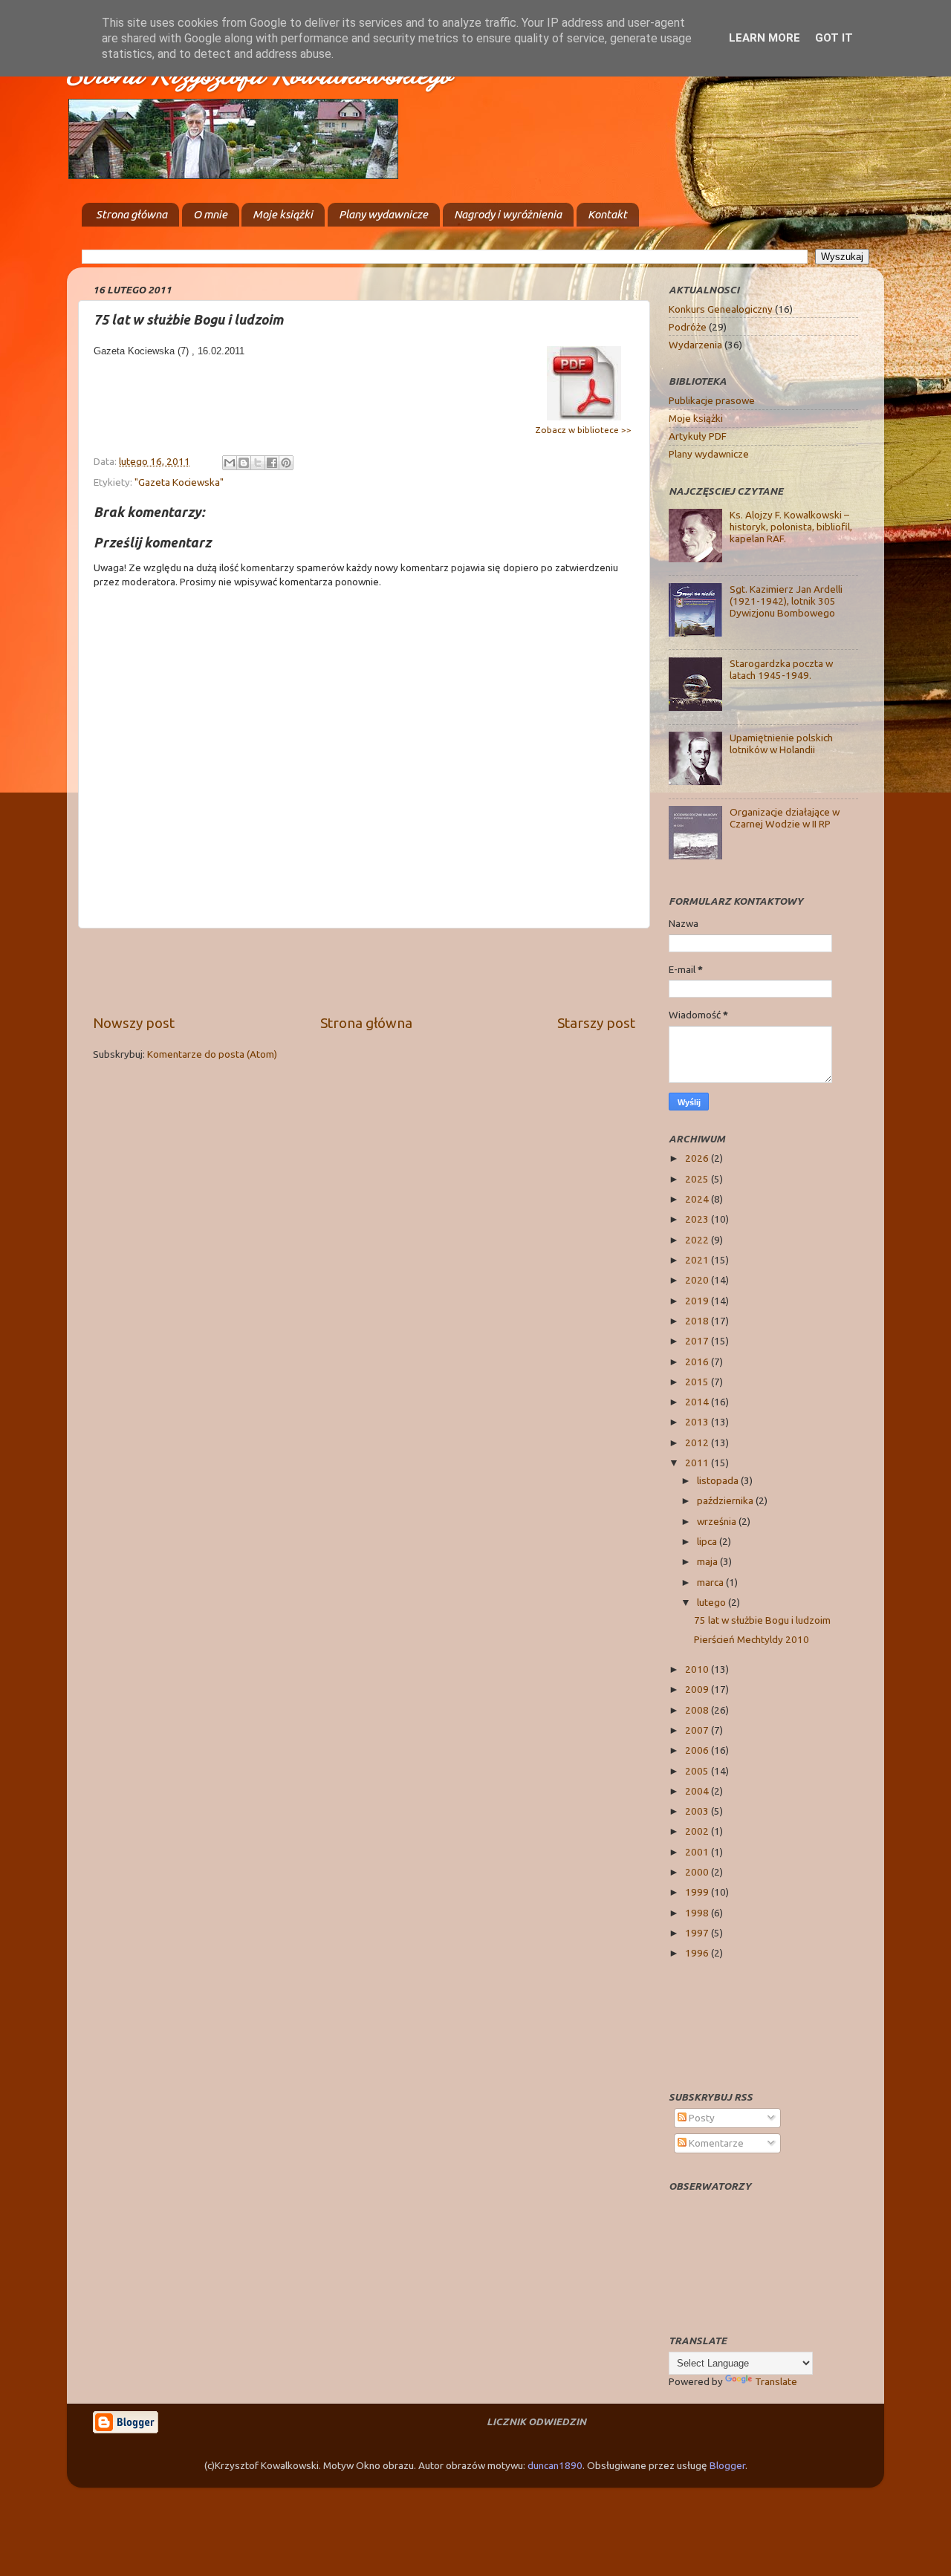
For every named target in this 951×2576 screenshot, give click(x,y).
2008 (698, 1710)
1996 (698, 1953)
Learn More (765, 38)
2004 (698, 1791)
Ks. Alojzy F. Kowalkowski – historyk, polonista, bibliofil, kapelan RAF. (791, 527)
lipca (708, 1541)
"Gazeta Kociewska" (179, 482)
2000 (698, 1872)
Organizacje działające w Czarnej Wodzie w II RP (785, 818)
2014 (698, 1402)
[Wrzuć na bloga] (244, 463)
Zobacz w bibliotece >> (584, 430)
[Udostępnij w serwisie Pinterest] (286, 463)
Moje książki (283, 214)
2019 (698, 1301)
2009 (698, 1689)
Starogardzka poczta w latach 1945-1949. (781, 669)
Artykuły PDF (698, 436)
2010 (698, 1669)
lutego (713, 1602)
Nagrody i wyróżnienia (508, 214)
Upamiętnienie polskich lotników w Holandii (781, 744)
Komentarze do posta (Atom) (212, 1054)
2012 (698, 1443)
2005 (698, 1771)
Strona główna (132, 214)
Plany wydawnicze (383, 214)
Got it (834, 38)
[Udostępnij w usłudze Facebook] (272, 463)
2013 (698, 1422)
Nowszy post (134, 1023)
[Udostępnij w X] (258, 463)
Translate (776, 2381)
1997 (698, 1933)
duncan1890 (555, 2465)
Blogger (727, 2465)
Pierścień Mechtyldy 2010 (752, 1639)
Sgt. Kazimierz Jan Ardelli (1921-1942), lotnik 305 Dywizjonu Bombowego (786, 601)
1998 (698, 1913)
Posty (701, 2118)
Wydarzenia (695, 345)
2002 (698, 1831)
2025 (698, 1179)
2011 (698, 1463)
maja (708, 1561)
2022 (698, 1240)
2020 (698, 1280)
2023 (698, 1219)
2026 (698, 1158)
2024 (698, 1199)
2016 (698, 1362)
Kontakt (607, 214)
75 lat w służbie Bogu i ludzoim (762, 1620)
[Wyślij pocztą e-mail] (230, 463)
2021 (698, 1260)
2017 (698, 1341)
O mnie (210, 214)
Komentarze (715, 2143)
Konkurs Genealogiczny (721, 309)
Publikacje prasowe (712, 400)
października (726, 1500)
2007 (698, 1730)
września (718, 1521)
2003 (698, 1811)
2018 (698, 1321)
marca (711, 1582)
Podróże (688, 327)
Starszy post (596, 1023)
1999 (698, 1892)
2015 (698, 1382)
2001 (698, 1852)
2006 (698, 1750)
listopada (719, 1480)
